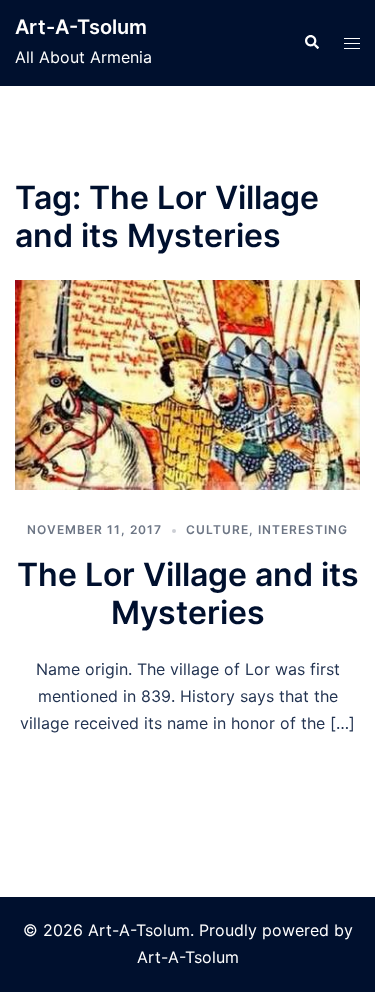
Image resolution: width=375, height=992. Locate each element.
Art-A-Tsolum (81, 27)
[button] (311, 43)
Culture (217, 529)
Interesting (303, 529)
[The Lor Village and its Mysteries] (187, 385)
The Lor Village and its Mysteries (188, 593)
